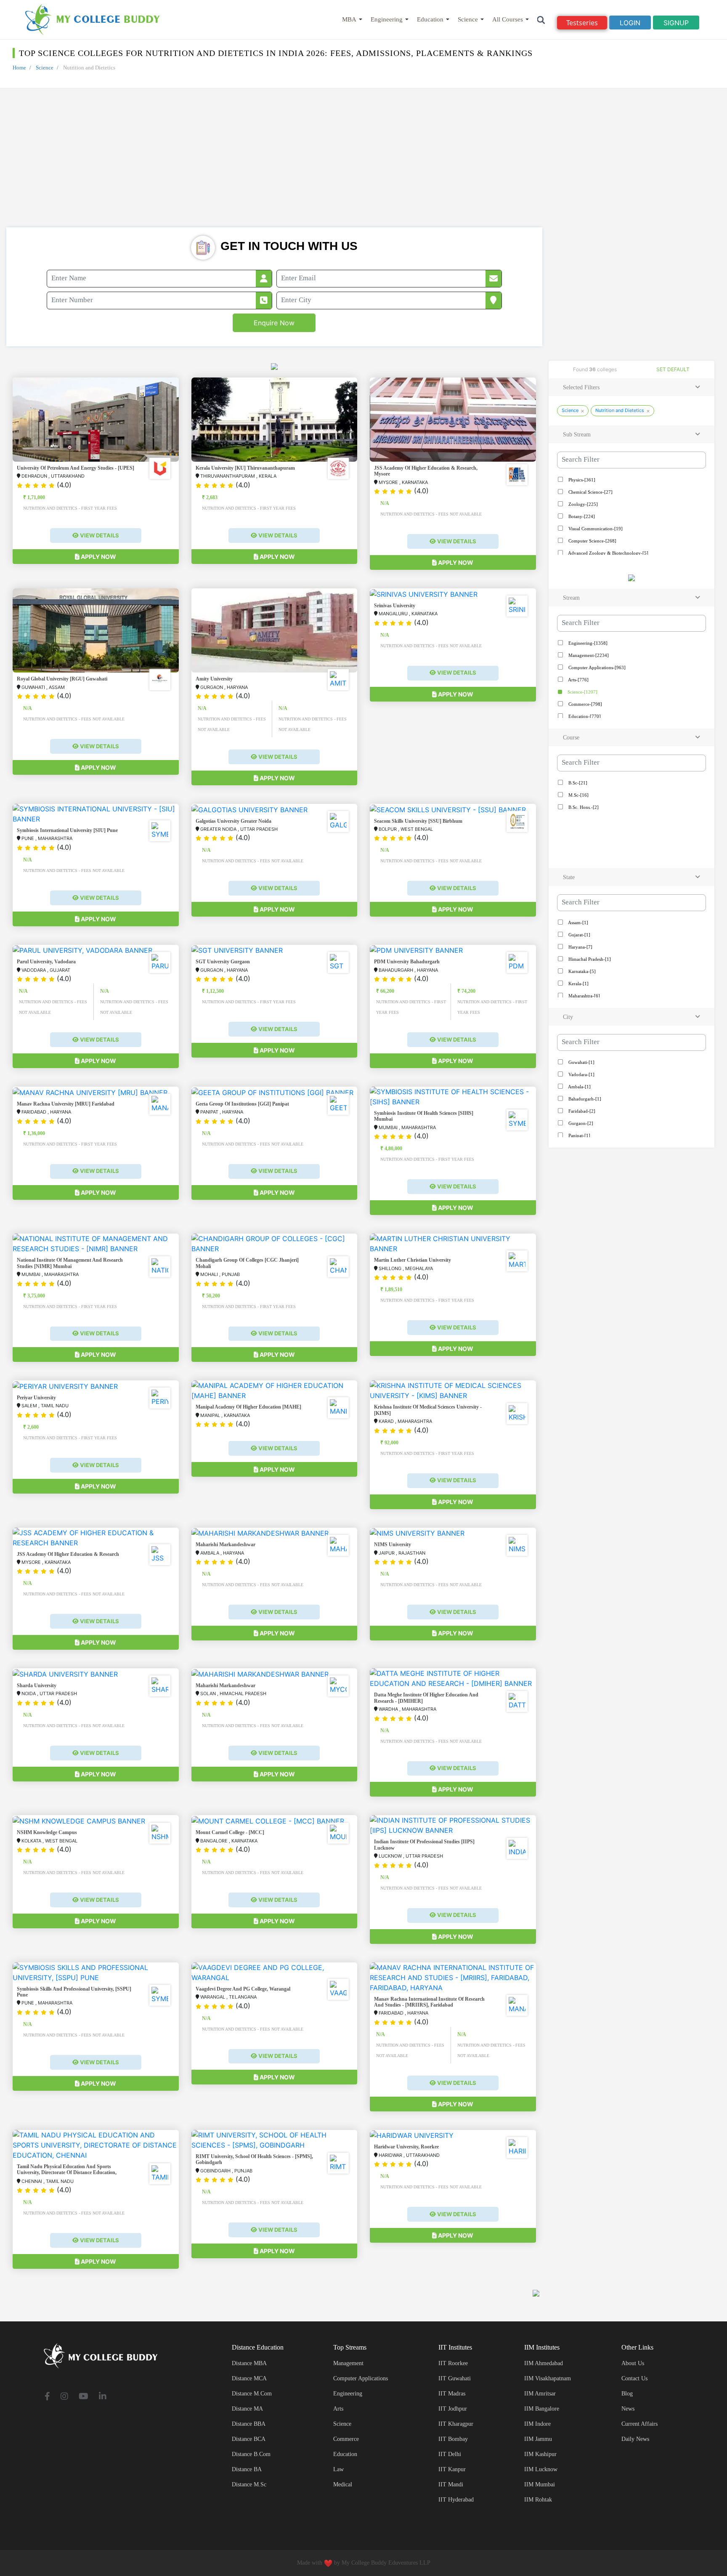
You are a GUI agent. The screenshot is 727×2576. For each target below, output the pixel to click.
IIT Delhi (450, 2454)
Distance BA (247, 2469)
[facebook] (47, 2397)
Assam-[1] (578, 922)
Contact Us (634, 2378)
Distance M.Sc (249, 2484)
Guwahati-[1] (581, 1062)
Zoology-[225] (582, 504)
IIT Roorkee (453, 2363)
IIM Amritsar (540, 2394)
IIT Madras (452, 2394)
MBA (349, 19)
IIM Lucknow (541, 2469)
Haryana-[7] (580, 947)
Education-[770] (584, 716)
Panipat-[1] (579, 1135)
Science (468, 19)
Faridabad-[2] (581, 1111)
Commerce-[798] (585, 704)
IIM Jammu (538, 2439)
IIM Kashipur (540, 2454)
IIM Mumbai (540, 2484)
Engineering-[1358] (587, 643)
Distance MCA (249, 2378)
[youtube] (84, 2397)
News (628, 2409)
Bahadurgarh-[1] (584, 1099)
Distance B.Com (251, 2454)
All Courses (508, 19)
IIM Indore (537, 2424)
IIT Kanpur (452, 2469)
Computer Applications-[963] (596, 667)
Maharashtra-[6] (584, 996)
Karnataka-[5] (581, 971)
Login (630, 23)
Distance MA (247, 2409)
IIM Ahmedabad (544, 2363)
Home (19, 68)
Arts (338, 2409)
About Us (633, 2363)
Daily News (635, 2439)
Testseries (582, 23)
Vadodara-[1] (581, 1074)
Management (348, 2363)
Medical (343, 2484)
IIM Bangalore (542, 2409)
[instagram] (64, 2397)
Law (338, 2469)
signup (676, 23)
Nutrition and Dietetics (620, 410)
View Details (99, 535)
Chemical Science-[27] (590, 492)
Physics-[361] (581, 480)
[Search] (541, 20)
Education (430, 19)
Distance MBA (249, 2363)
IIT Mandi (451, 2484)
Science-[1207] (582, 692)
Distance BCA (249, 2439)
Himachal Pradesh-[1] (589, 959)
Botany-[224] (581, 516)
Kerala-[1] (578, 984)
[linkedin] (103, 2397)
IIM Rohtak (538, 2500)
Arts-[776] (578, 680)
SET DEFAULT (673, 369)
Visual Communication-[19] (595, 529)
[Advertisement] (363, 164)
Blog (627, 2394)
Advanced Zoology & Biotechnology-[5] (608, 553)
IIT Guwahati (455, 2378)
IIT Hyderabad (456, 2500)
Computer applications (361, 2378)
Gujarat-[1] (579, 935)
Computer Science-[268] (592, 541)
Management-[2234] (588, 655)
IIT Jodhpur (453, 2409)
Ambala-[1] (579, 1087)
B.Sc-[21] (577, 783)
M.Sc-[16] (578, 795)
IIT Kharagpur (456, 2424)
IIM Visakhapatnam (548, 2378)
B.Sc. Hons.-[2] (583, 807)
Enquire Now (274, 323)
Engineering (387, 19)
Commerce (346, 2439)
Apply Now (98, 557)
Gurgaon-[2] (580, 1123)
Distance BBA (249, 2424)
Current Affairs (639, 2424)
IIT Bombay (453, 2439)
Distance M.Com (252, 2394)
